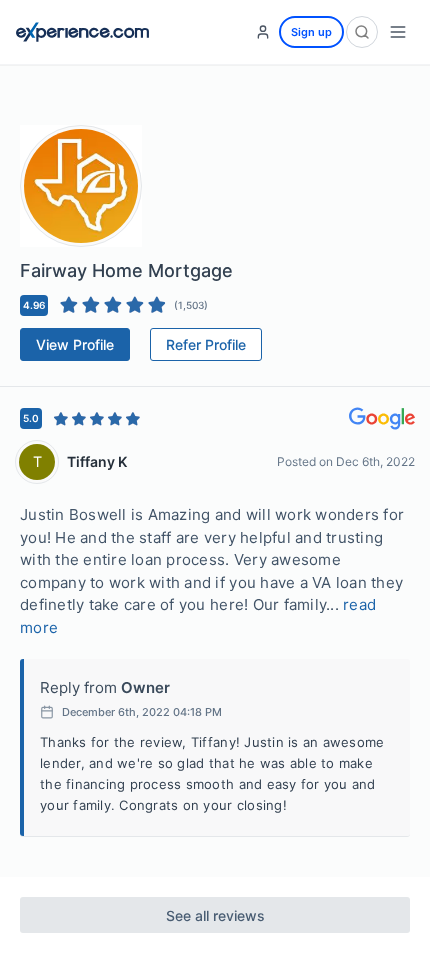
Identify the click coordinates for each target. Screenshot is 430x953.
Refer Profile (206, 344)
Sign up (311, 32)
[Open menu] (398, 32)
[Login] (263, 32)
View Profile (75, 344)
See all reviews (215, 915)
